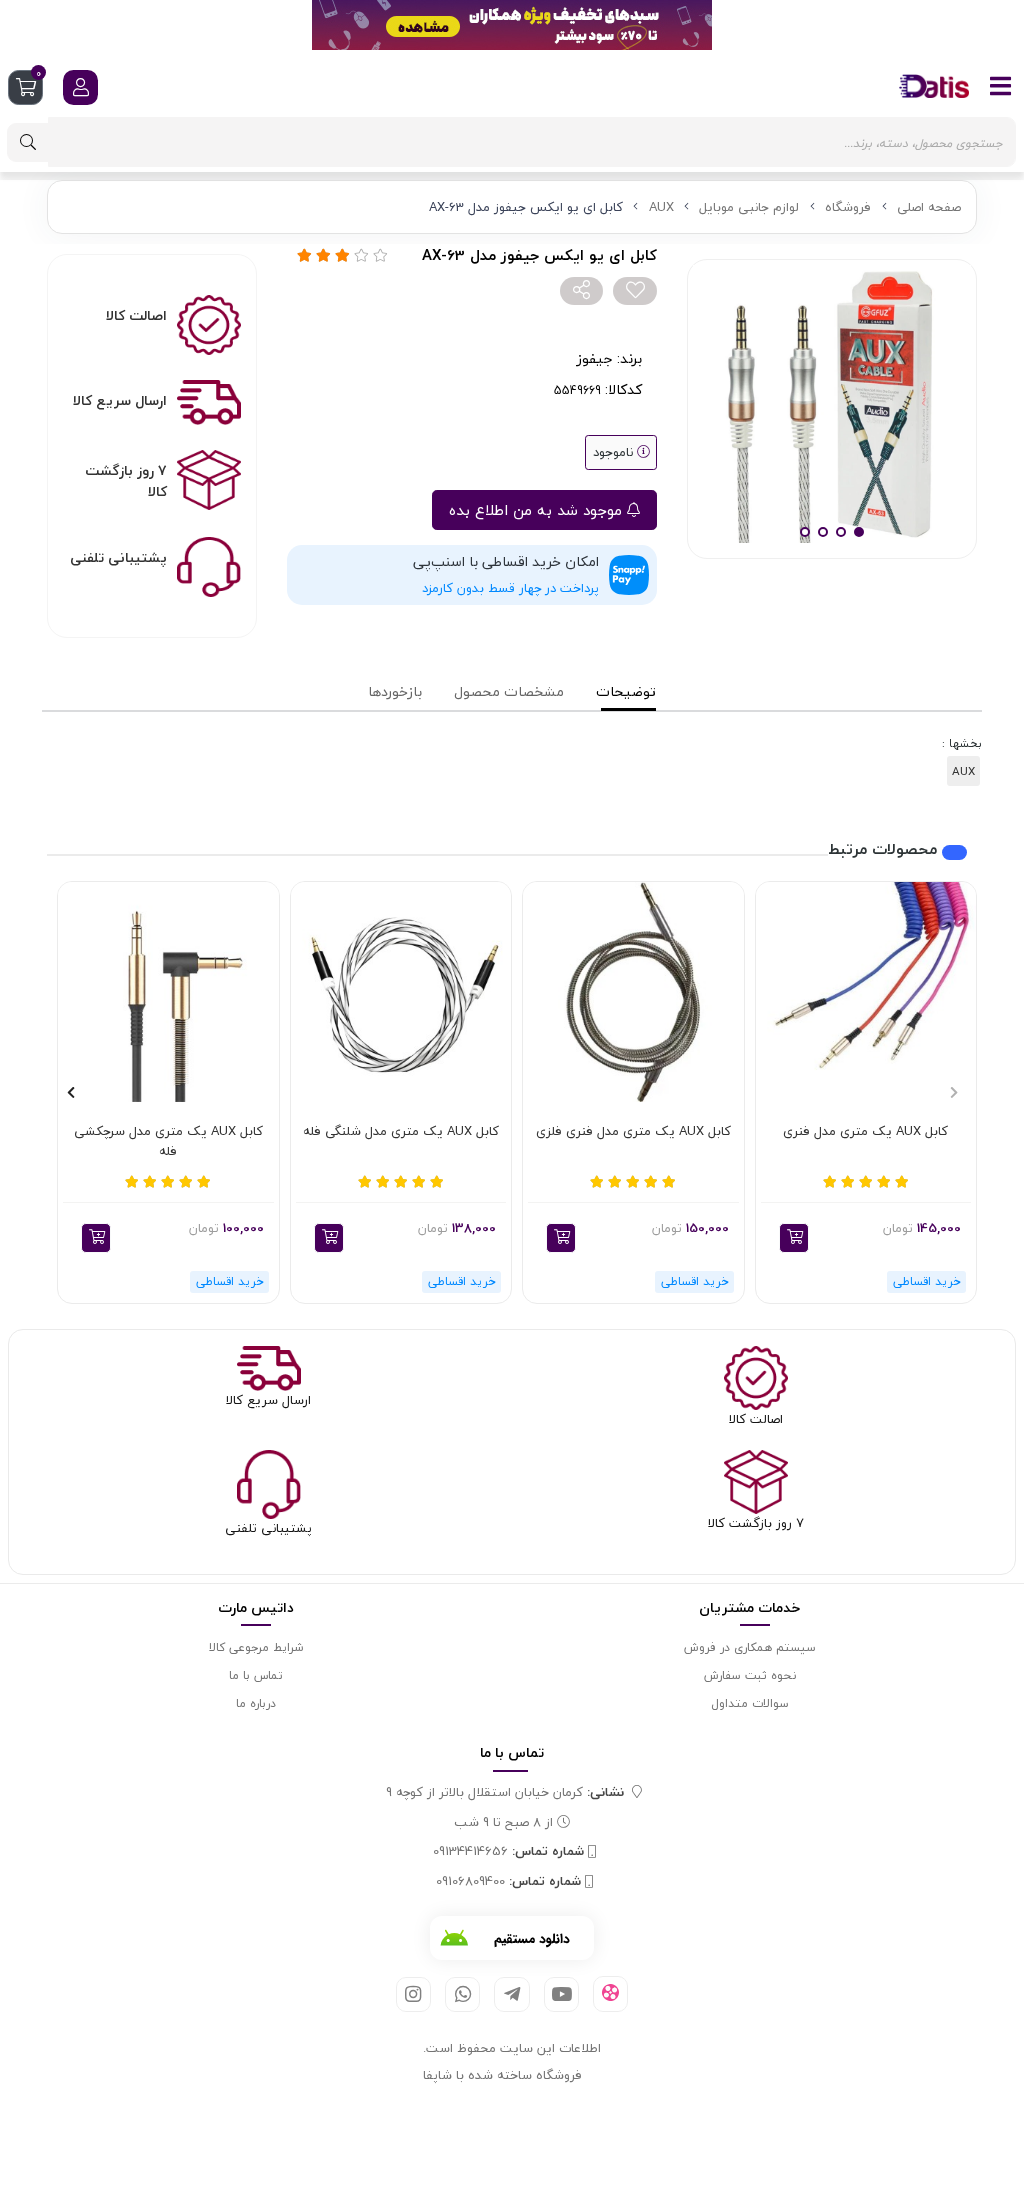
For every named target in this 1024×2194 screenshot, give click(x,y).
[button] (794, 1238)
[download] (512, 1938)
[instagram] (413, 1994)
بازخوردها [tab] (395, 691)
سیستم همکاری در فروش (750, 1647)
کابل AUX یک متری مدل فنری (865, 1132)
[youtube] (561, 1994)
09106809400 (508, 1882)
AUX (661, 207)
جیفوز (594, 358)
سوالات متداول (750, 1703)
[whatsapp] (462, 1994)
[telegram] (511, 1994)
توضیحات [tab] (626, 691)
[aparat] (610, 1994)
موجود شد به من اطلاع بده (538, 510)
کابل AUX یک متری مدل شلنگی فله (401, 1132)
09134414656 (508, 1852)
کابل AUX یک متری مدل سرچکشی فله (168, 1141)
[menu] (1001, 86)
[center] (28, 142)
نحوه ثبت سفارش (750, 1675)
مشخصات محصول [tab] (509, 691)
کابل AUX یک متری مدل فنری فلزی (633, 1132)
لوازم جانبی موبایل (749, 207)
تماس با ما (256, 1675)
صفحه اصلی (929, 207)
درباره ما (256, 1703)
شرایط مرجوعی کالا (256, 1647)
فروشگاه (848, 207)
